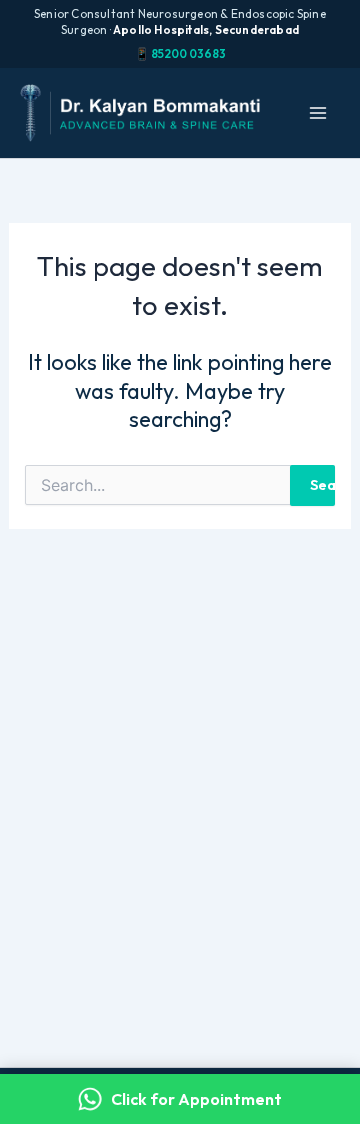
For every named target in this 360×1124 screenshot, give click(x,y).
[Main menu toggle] (318, 113)
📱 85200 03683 (180, 53)
